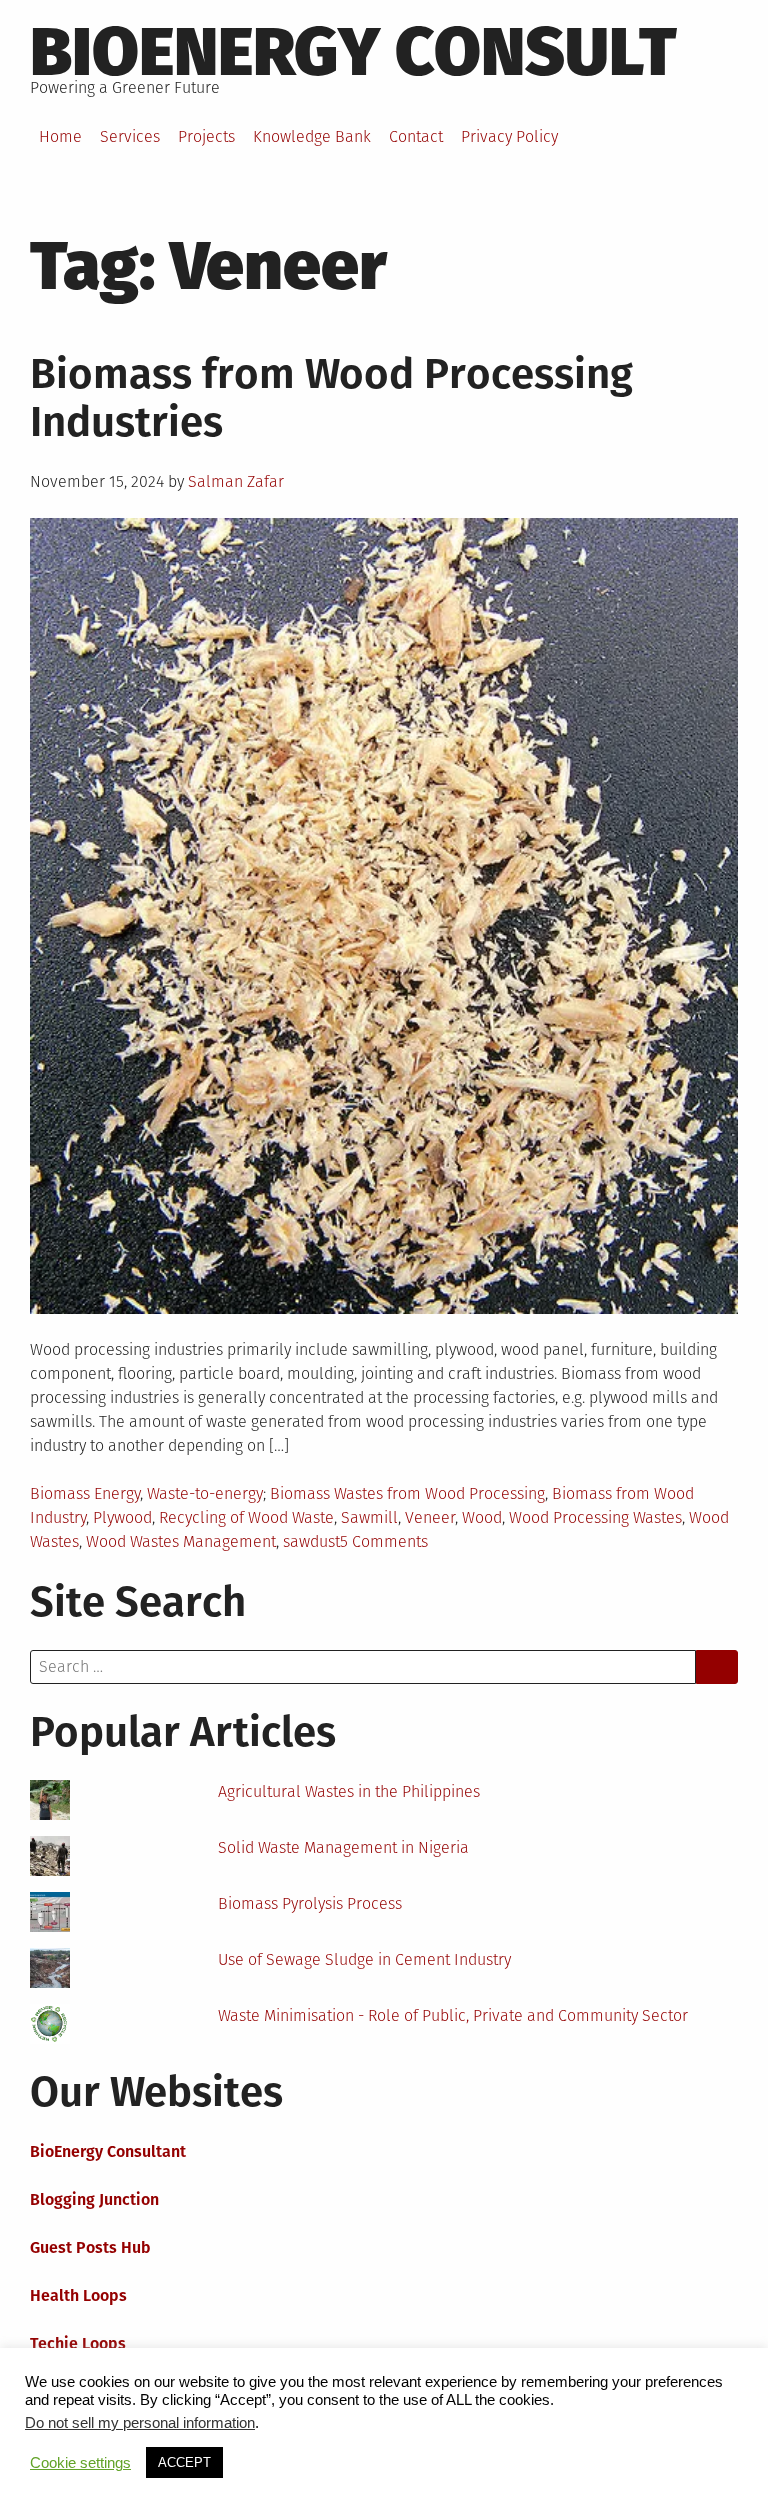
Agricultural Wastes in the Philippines (349, 1791)
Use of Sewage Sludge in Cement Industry (364, 1959)
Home (60, 136)
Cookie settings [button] (80, 2463)
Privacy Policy (509, 136)
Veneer (430, 1517)
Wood (482, 1517)
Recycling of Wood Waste (246, 1517)
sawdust (311, 1541)
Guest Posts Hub (90, 2247)
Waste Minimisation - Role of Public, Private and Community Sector (453, 2015)
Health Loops (78, 2295)
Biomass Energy (85, 1493)
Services (130, 136)
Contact (416, 136)
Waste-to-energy (205, 1493)
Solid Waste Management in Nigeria (343, 1847)
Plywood (122, 1517)
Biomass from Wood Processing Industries (331, 398)
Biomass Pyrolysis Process (310, 1903)
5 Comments (384, 1541)
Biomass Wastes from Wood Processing (407, 1493)
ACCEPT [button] (184, 2462)
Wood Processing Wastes (595, 1517)
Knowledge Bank (312, 136)
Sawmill (369, 1517)
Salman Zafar (236, 481)
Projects (206, 136)
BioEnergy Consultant (108, 2151)
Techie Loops (78, 2343)
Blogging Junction (94, 2199)
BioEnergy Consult (353, 52)
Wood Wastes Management (181, 1541)
